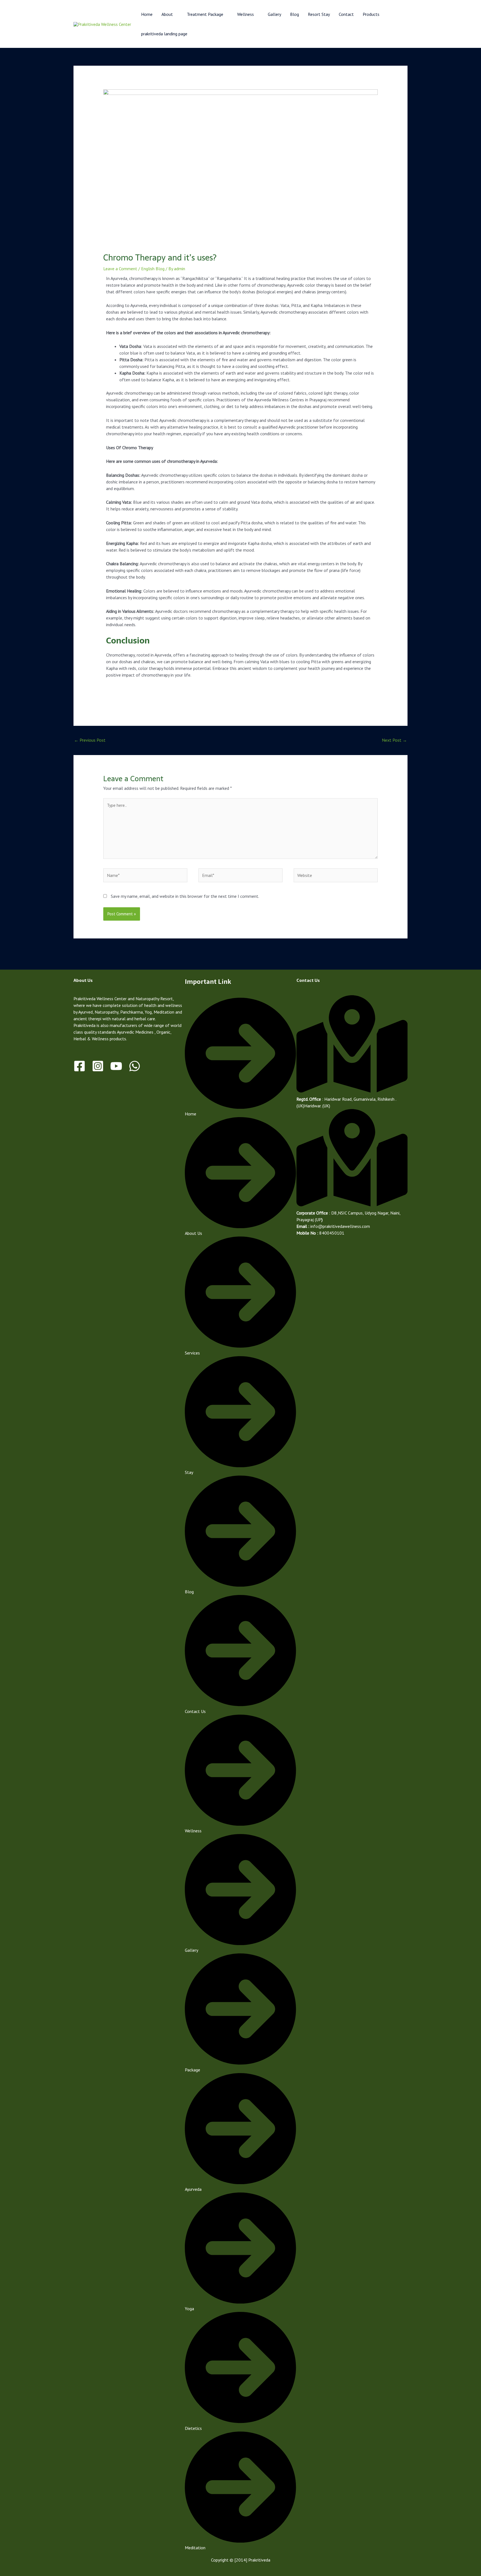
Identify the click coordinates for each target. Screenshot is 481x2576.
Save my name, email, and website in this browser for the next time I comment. (185, 896)
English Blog (153, 269)
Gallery (274, 14)
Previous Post (90, 740)
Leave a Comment (120, 269)
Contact (346, 14)
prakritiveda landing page (164, 34)
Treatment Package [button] (205, 14)
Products (371, 14)
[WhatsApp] (135, 1066)
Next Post (394, 740)
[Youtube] (116, 1066)
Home (147, 14)
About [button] (167, 14)
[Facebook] (79, 1066)
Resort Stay (319, 14)
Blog (295, 14)
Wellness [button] (246, 14)
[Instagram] (98, 1066)
